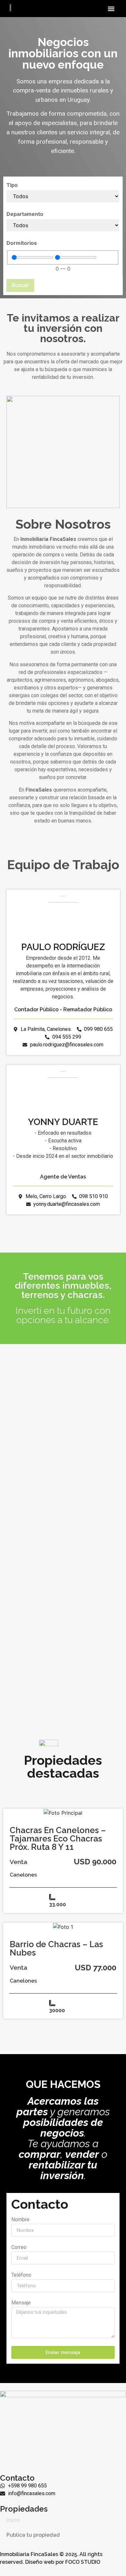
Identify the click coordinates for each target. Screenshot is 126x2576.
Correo (19, 2248)
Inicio (13, 2520)
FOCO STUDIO (83, 2562)
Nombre (20, 2220)
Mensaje (21, 2303)
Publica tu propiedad (33, 2535)
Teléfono (21, 2275)
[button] (111, 9)
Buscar (20, 285)
